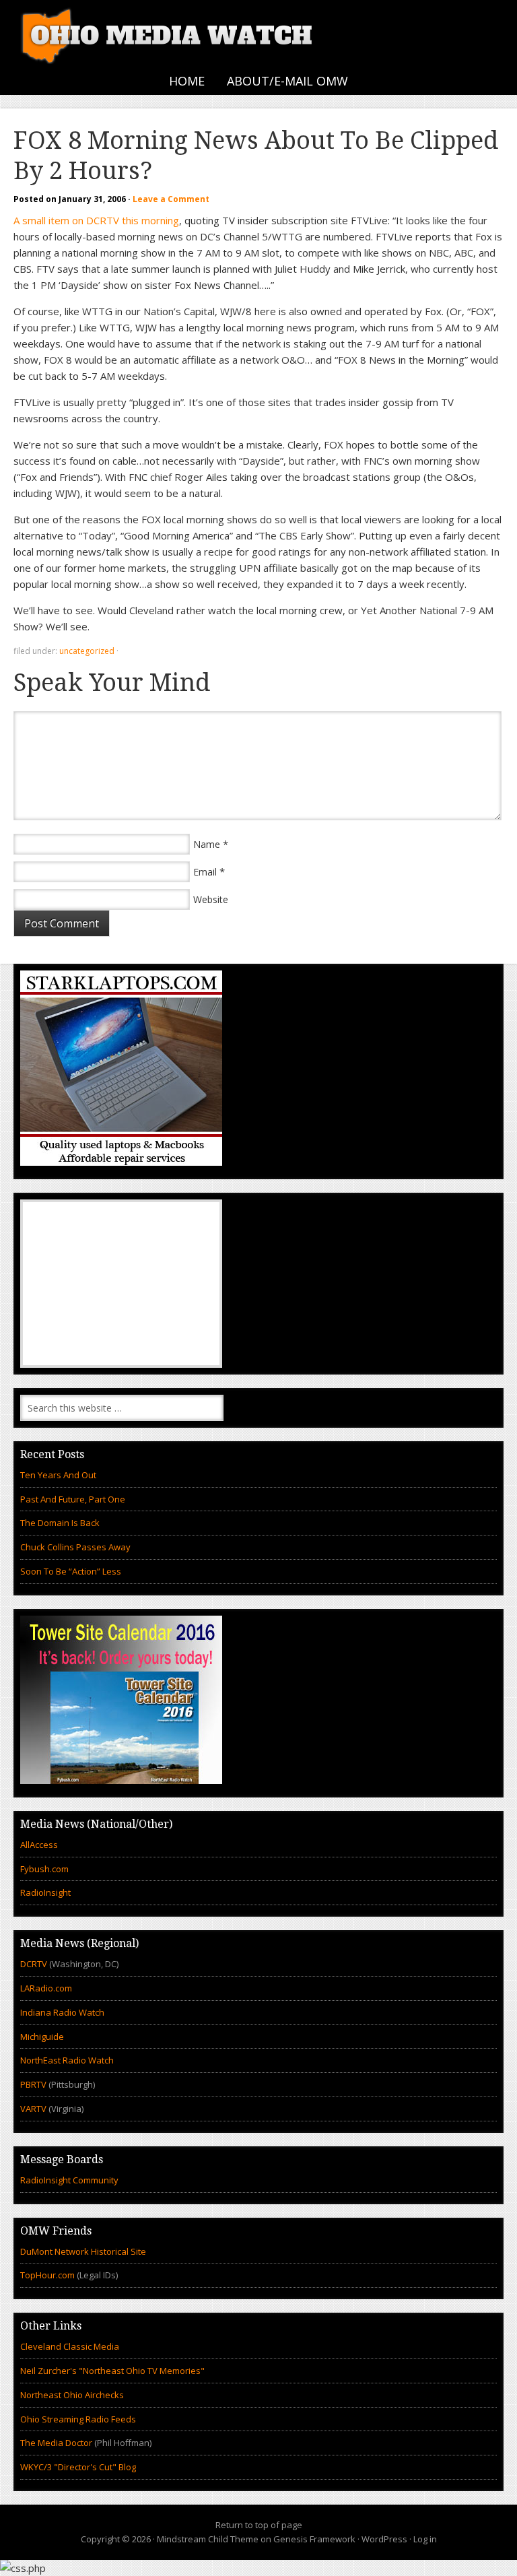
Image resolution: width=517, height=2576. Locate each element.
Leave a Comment (171, 199)
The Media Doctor (56, 2443)
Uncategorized (87, 651)
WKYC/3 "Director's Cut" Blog (78, 2467)
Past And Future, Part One (73, 1499)
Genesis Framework (314, 2539)
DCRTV (35, 1964)
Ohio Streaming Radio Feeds (78, 2419)
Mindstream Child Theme (208, 2539)
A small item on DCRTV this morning (96, 220)
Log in (425, 2539)
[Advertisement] (121, 1284)
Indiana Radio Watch (62, 2012)
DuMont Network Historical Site (83, 2251)
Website (211, 899)
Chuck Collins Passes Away (75, 1547)
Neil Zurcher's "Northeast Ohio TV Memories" (112, 2371)
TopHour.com (47, 2275)
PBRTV (33, 2084)
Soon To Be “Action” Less (71, 1571)
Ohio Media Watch (168, 34)
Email (205, 872)
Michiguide (42, 2037)
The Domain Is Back (60, 1523)
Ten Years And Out (58, 1475)
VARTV (34, 2109)
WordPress (384, 2539)
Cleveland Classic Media (70, 2346)
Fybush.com (44, 1869)
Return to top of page (259, 2525)
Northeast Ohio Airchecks (72, 2395)
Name (207, 844)
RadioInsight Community (69, 2180)
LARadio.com (46, 1988)
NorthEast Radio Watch (67, 2060)
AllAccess (39, 1845)
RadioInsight (45, 1892)
